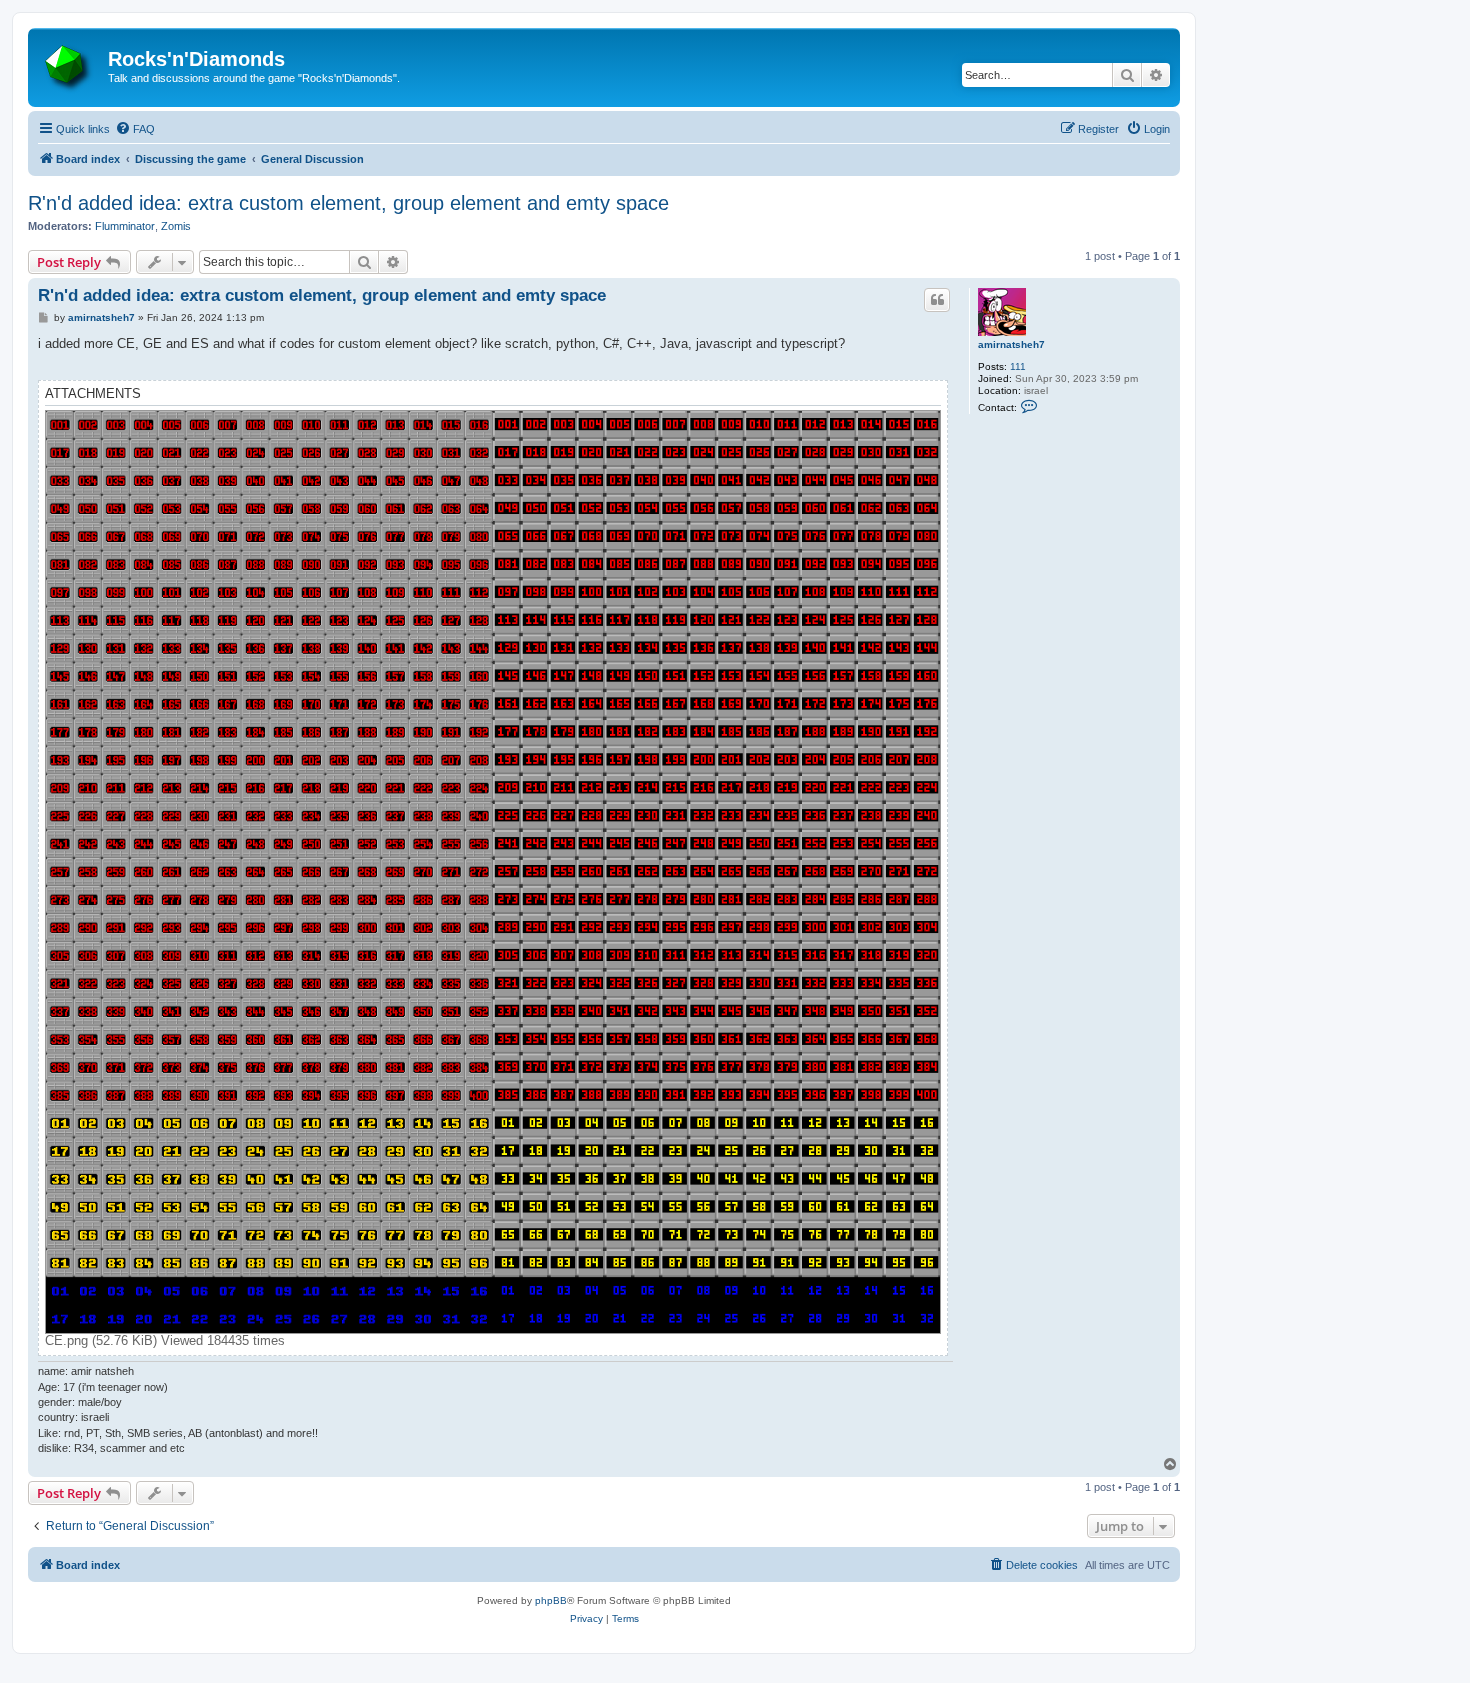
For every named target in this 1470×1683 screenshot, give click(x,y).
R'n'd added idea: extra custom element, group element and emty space (348, 203)
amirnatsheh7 (1011, 344)
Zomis (176, 226)
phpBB (551, 1600)
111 (1018, 366)
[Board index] (70, 65)
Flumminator (125, 226)
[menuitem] (135, 129)
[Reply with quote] (937, 300)
